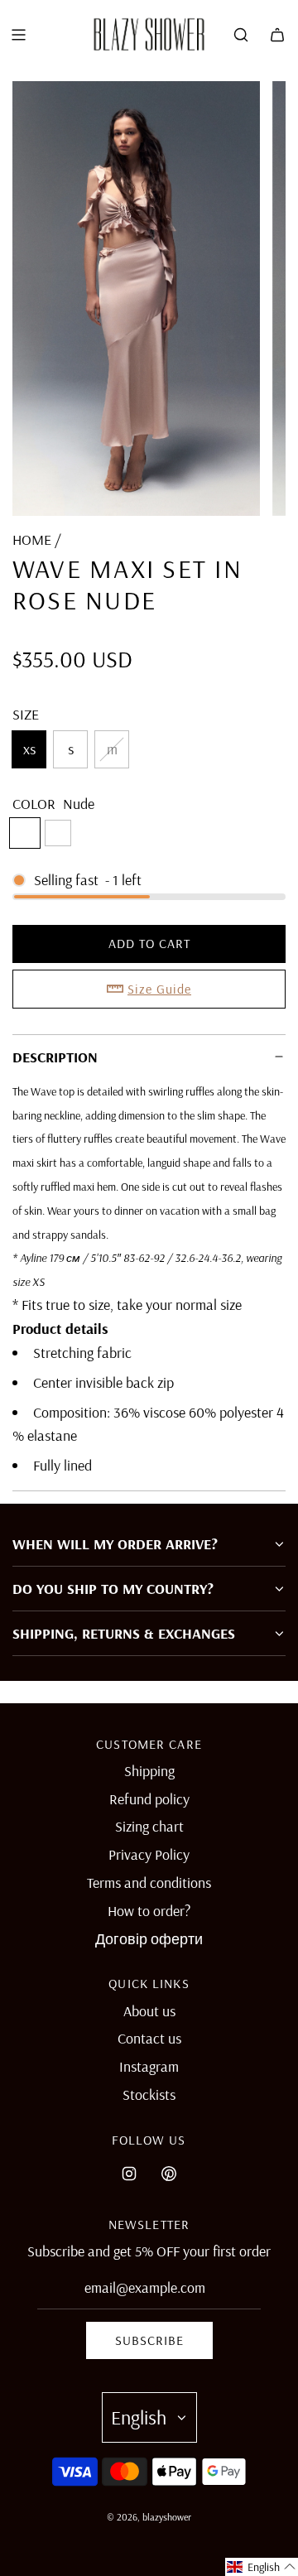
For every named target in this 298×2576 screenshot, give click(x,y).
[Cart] (277, 35)
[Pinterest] (169, 2174)
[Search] (241, 35)
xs (29, 749)
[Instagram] (129, 2174)
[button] (262, 2567)
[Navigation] (18, 35)
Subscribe (149, 2340)
